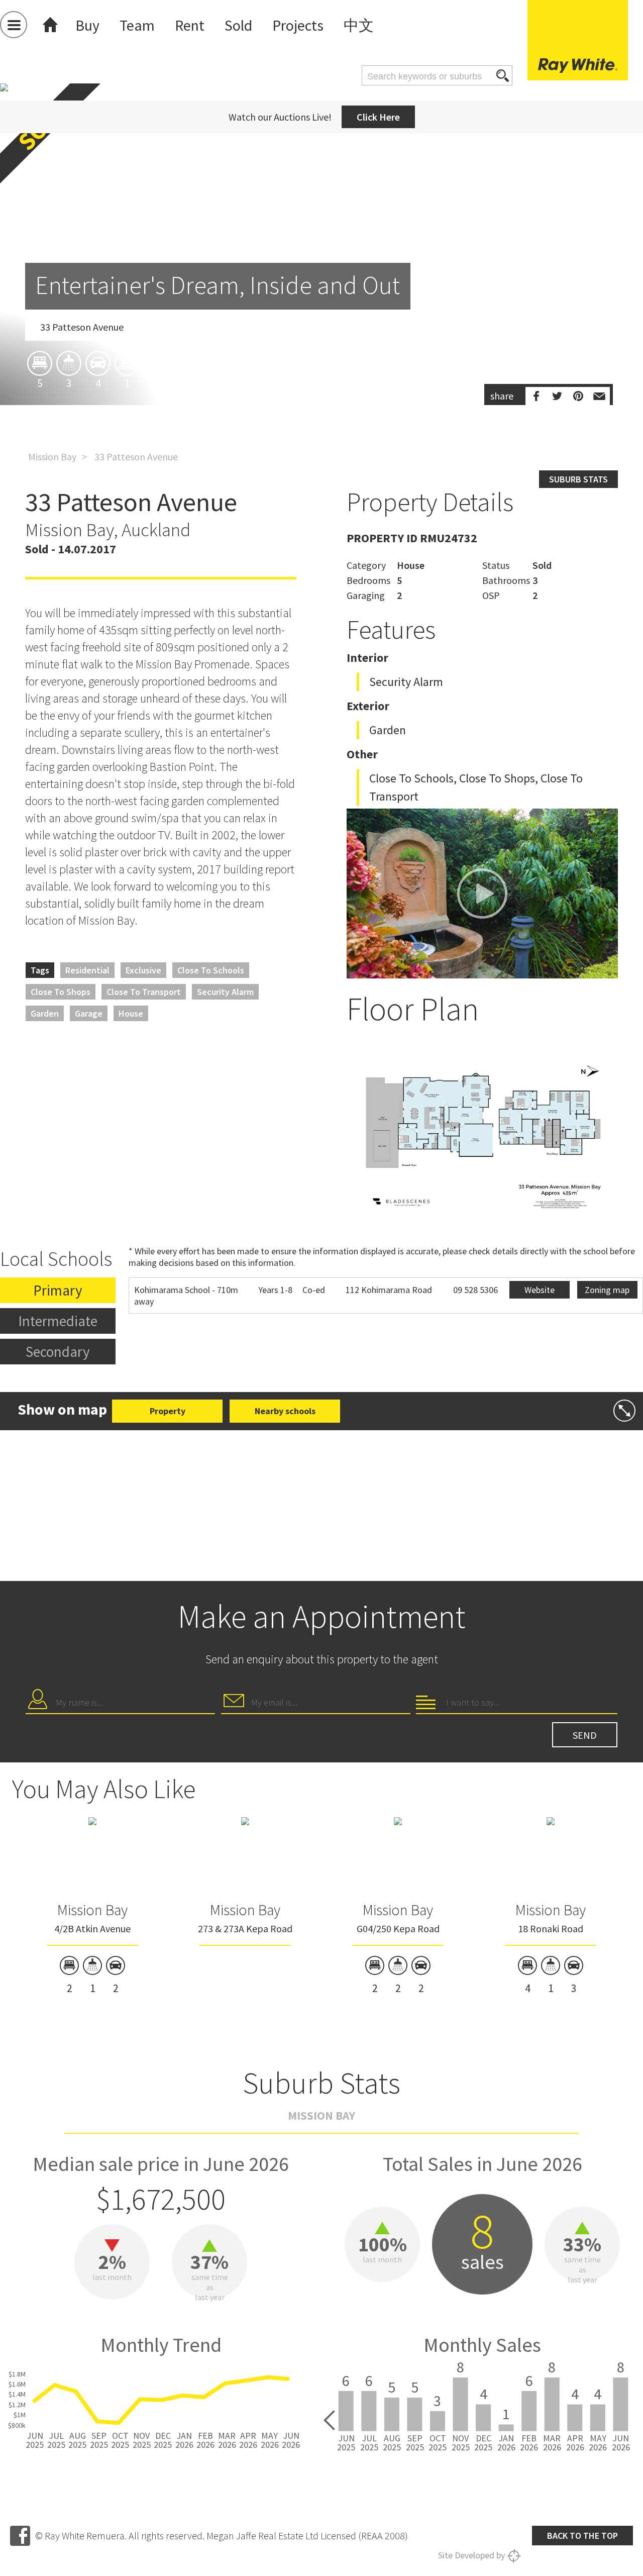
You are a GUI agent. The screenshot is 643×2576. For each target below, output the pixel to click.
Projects (298, 25)
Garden (45, 1013)
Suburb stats (578, 479)
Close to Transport (144, 992)
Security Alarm (225, 992)
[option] (321, 303)
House (131, 1013)
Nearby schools (285, 1411)
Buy (87, 25)
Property (168, 1411)
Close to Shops (61, 992)
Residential (87, 970)
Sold (238, 25)
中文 (359, 25)
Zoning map (607, 1290)
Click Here (378, 117)
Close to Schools (211, 970)
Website (540, 1290)
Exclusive (143, 970)
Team (137, 25)
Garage (89, 1013)
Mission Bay (52, 457)
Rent (190, 25)
